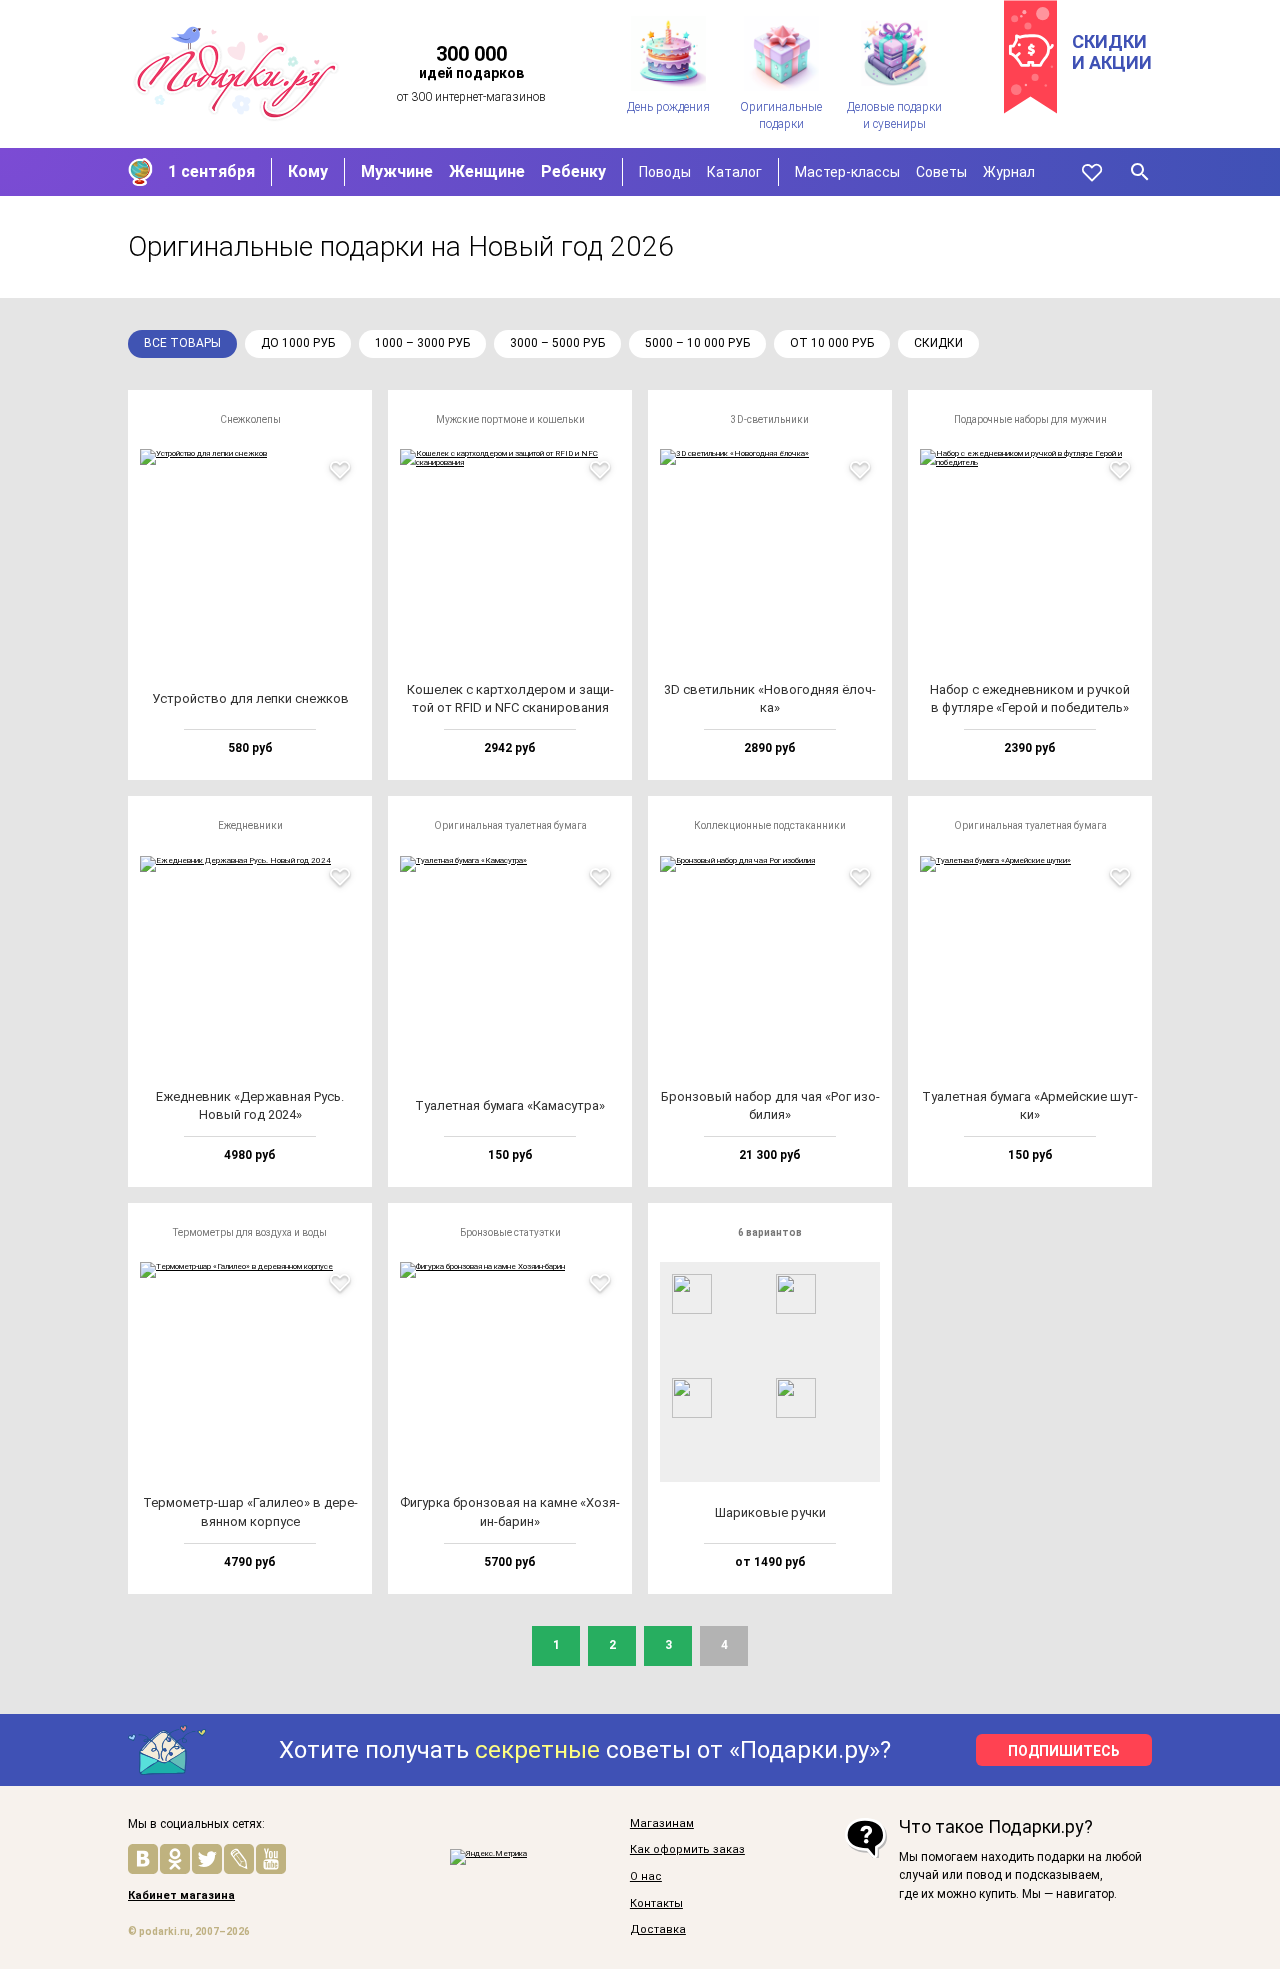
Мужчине (397, 171)
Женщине (487, 171)
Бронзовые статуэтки (510, 1232)
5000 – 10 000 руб (697, 343)
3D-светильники (770, 419)
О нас (646, 1877)
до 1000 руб (298, 343)
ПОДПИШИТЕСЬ (1064, 1751)
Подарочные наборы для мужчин (1030, 419)
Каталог (734, 172)
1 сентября (211, 171)
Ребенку (573, 171)
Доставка (658, 1930)
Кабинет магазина (181, 1896)
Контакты (656, 1904)
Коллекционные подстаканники (770, 825)
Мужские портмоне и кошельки (510, 419)
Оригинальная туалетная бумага (510, 825)
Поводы (665, 172)
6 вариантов (770, 1232)
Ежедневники (250, 825)
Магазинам (662, 1824)
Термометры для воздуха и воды (250, 1232)
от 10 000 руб (832, 343)
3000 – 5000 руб (557, 343)
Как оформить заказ (687, 1850)
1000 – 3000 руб (422, 343)
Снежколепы (250, 419)
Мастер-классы (847, 172)
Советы (941, 172)
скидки (938, 343)
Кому (308, 171)
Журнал (1009, 172)
